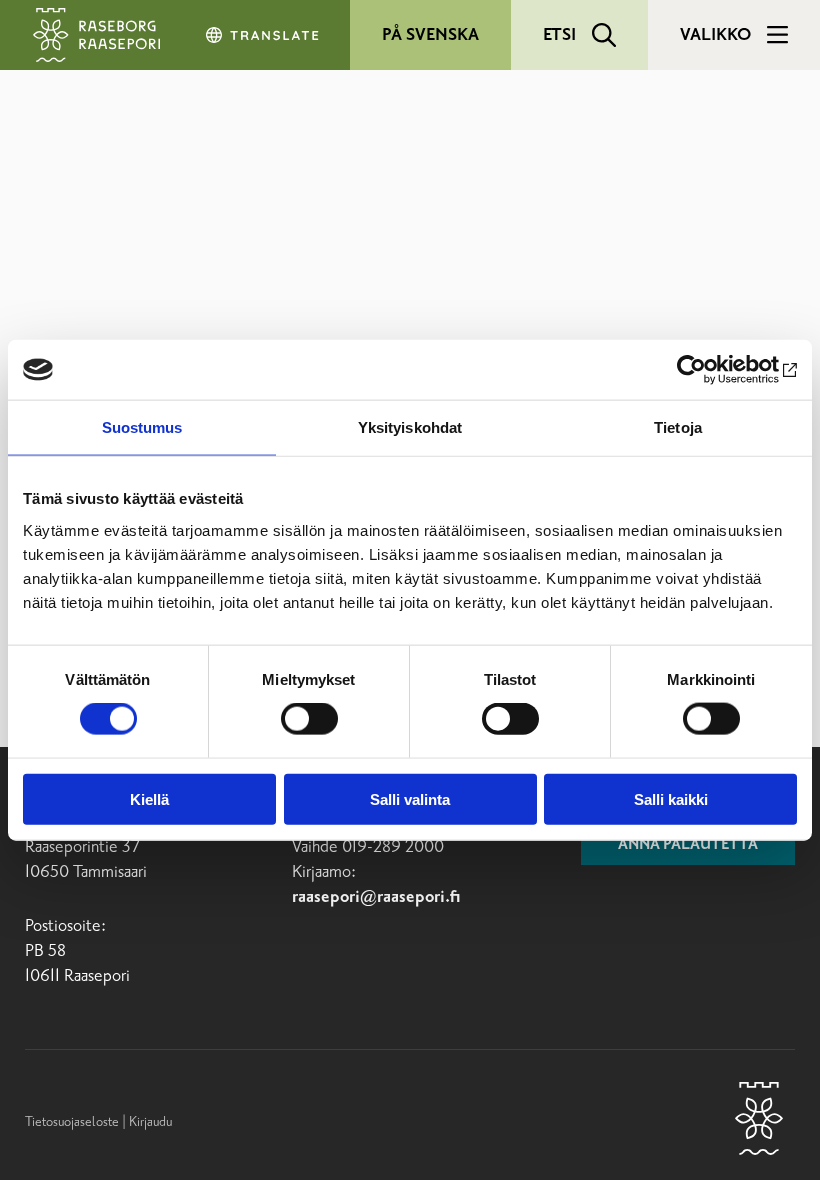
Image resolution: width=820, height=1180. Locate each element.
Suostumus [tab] (142, 427)
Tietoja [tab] (678, 427)
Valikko (715, 35)
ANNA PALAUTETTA (688, 845)
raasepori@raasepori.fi (376, 897)
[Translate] (264, 35)
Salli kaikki (671, 798)
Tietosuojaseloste (72, 1122)
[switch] (309, 719)
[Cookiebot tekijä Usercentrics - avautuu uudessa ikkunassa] (709, 370)
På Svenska (430, 35)
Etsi (559, 35)
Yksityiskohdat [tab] (410, 427)
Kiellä (149, 798)
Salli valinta (410, 798)
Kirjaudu (150, 1122)
